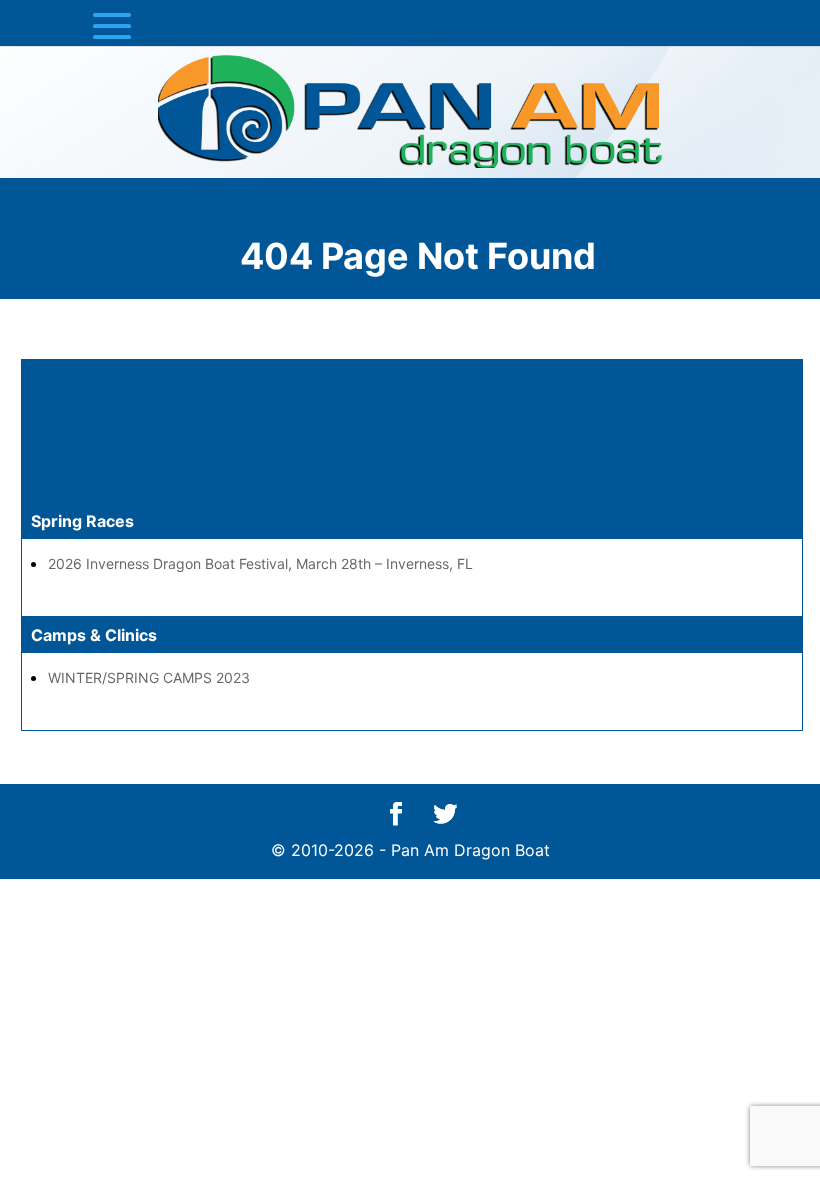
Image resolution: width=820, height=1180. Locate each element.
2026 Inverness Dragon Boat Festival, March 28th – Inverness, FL (260, 563)
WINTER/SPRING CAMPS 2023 (149, 677)
